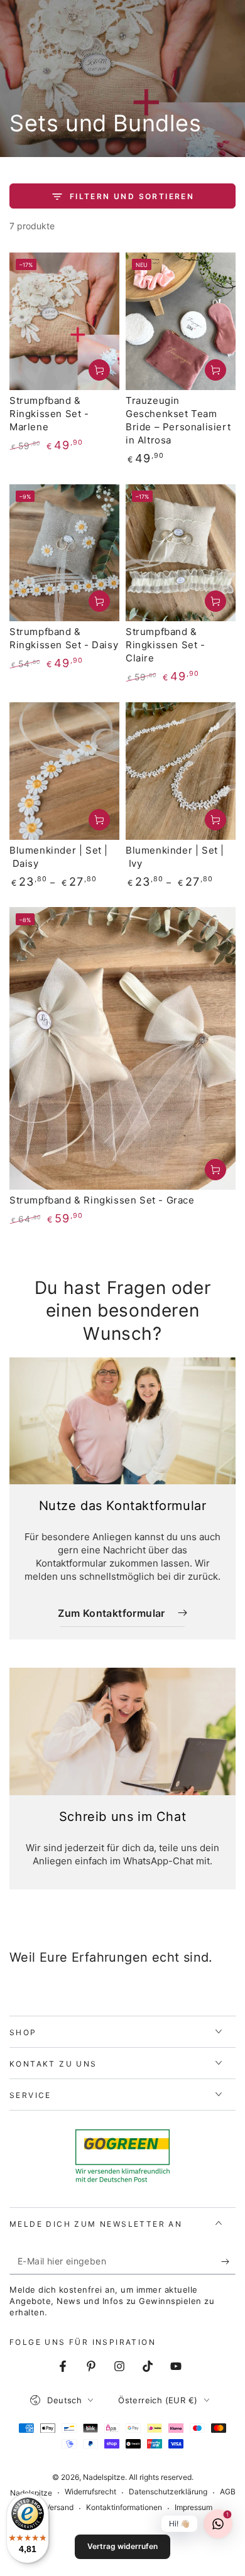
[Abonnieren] (228, 2262)
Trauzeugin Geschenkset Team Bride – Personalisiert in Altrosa (178, 420)
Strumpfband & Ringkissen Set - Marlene (49, 414)
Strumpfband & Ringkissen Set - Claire (166, 645)
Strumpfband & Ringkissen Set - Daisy (64, 638)
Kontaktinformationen (124, 2507)
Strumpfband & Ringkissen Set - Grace (102, 1200)
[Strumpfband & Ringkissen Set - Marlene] (64, 321)
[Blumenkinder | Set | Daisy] (64, 771)
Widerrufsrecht (90, 2492)
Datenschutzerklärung (168, 2492)
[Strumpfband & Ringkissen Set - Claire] (181, 553)
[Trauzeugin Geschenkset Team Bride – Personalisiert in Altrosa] (181, 321)
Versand (59, 2507)
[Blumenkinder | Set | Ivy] (181, 771)
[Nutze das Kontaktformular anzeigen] (122, 1421)
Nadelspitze (104, 2477)
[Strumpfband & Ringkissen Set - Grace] (122, 1048)
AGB (228, 2492)
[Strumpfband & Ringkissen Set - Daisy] (64, 553)
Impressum (193, 2507)
